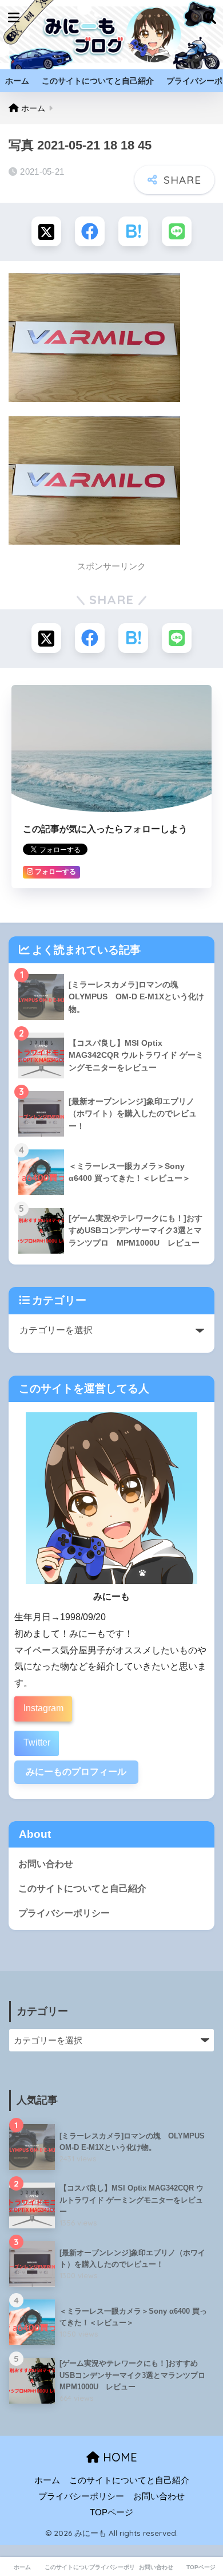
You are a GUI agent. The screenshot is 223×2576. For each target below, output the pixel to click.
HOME (118, 2457)
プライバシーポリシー (64, 1913)
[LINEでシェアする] (177, 231)
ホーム (17, 81)
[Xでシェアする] (46, 231)
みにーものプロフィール (76, 1772)
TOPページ (111, 2512)
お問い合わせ (46, 1864)
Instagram (43, 1708)
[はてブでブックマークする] (133, 231)
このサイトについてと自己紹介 (98, 81)
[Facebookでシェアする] (90, 231)
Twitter (37, 1742)
